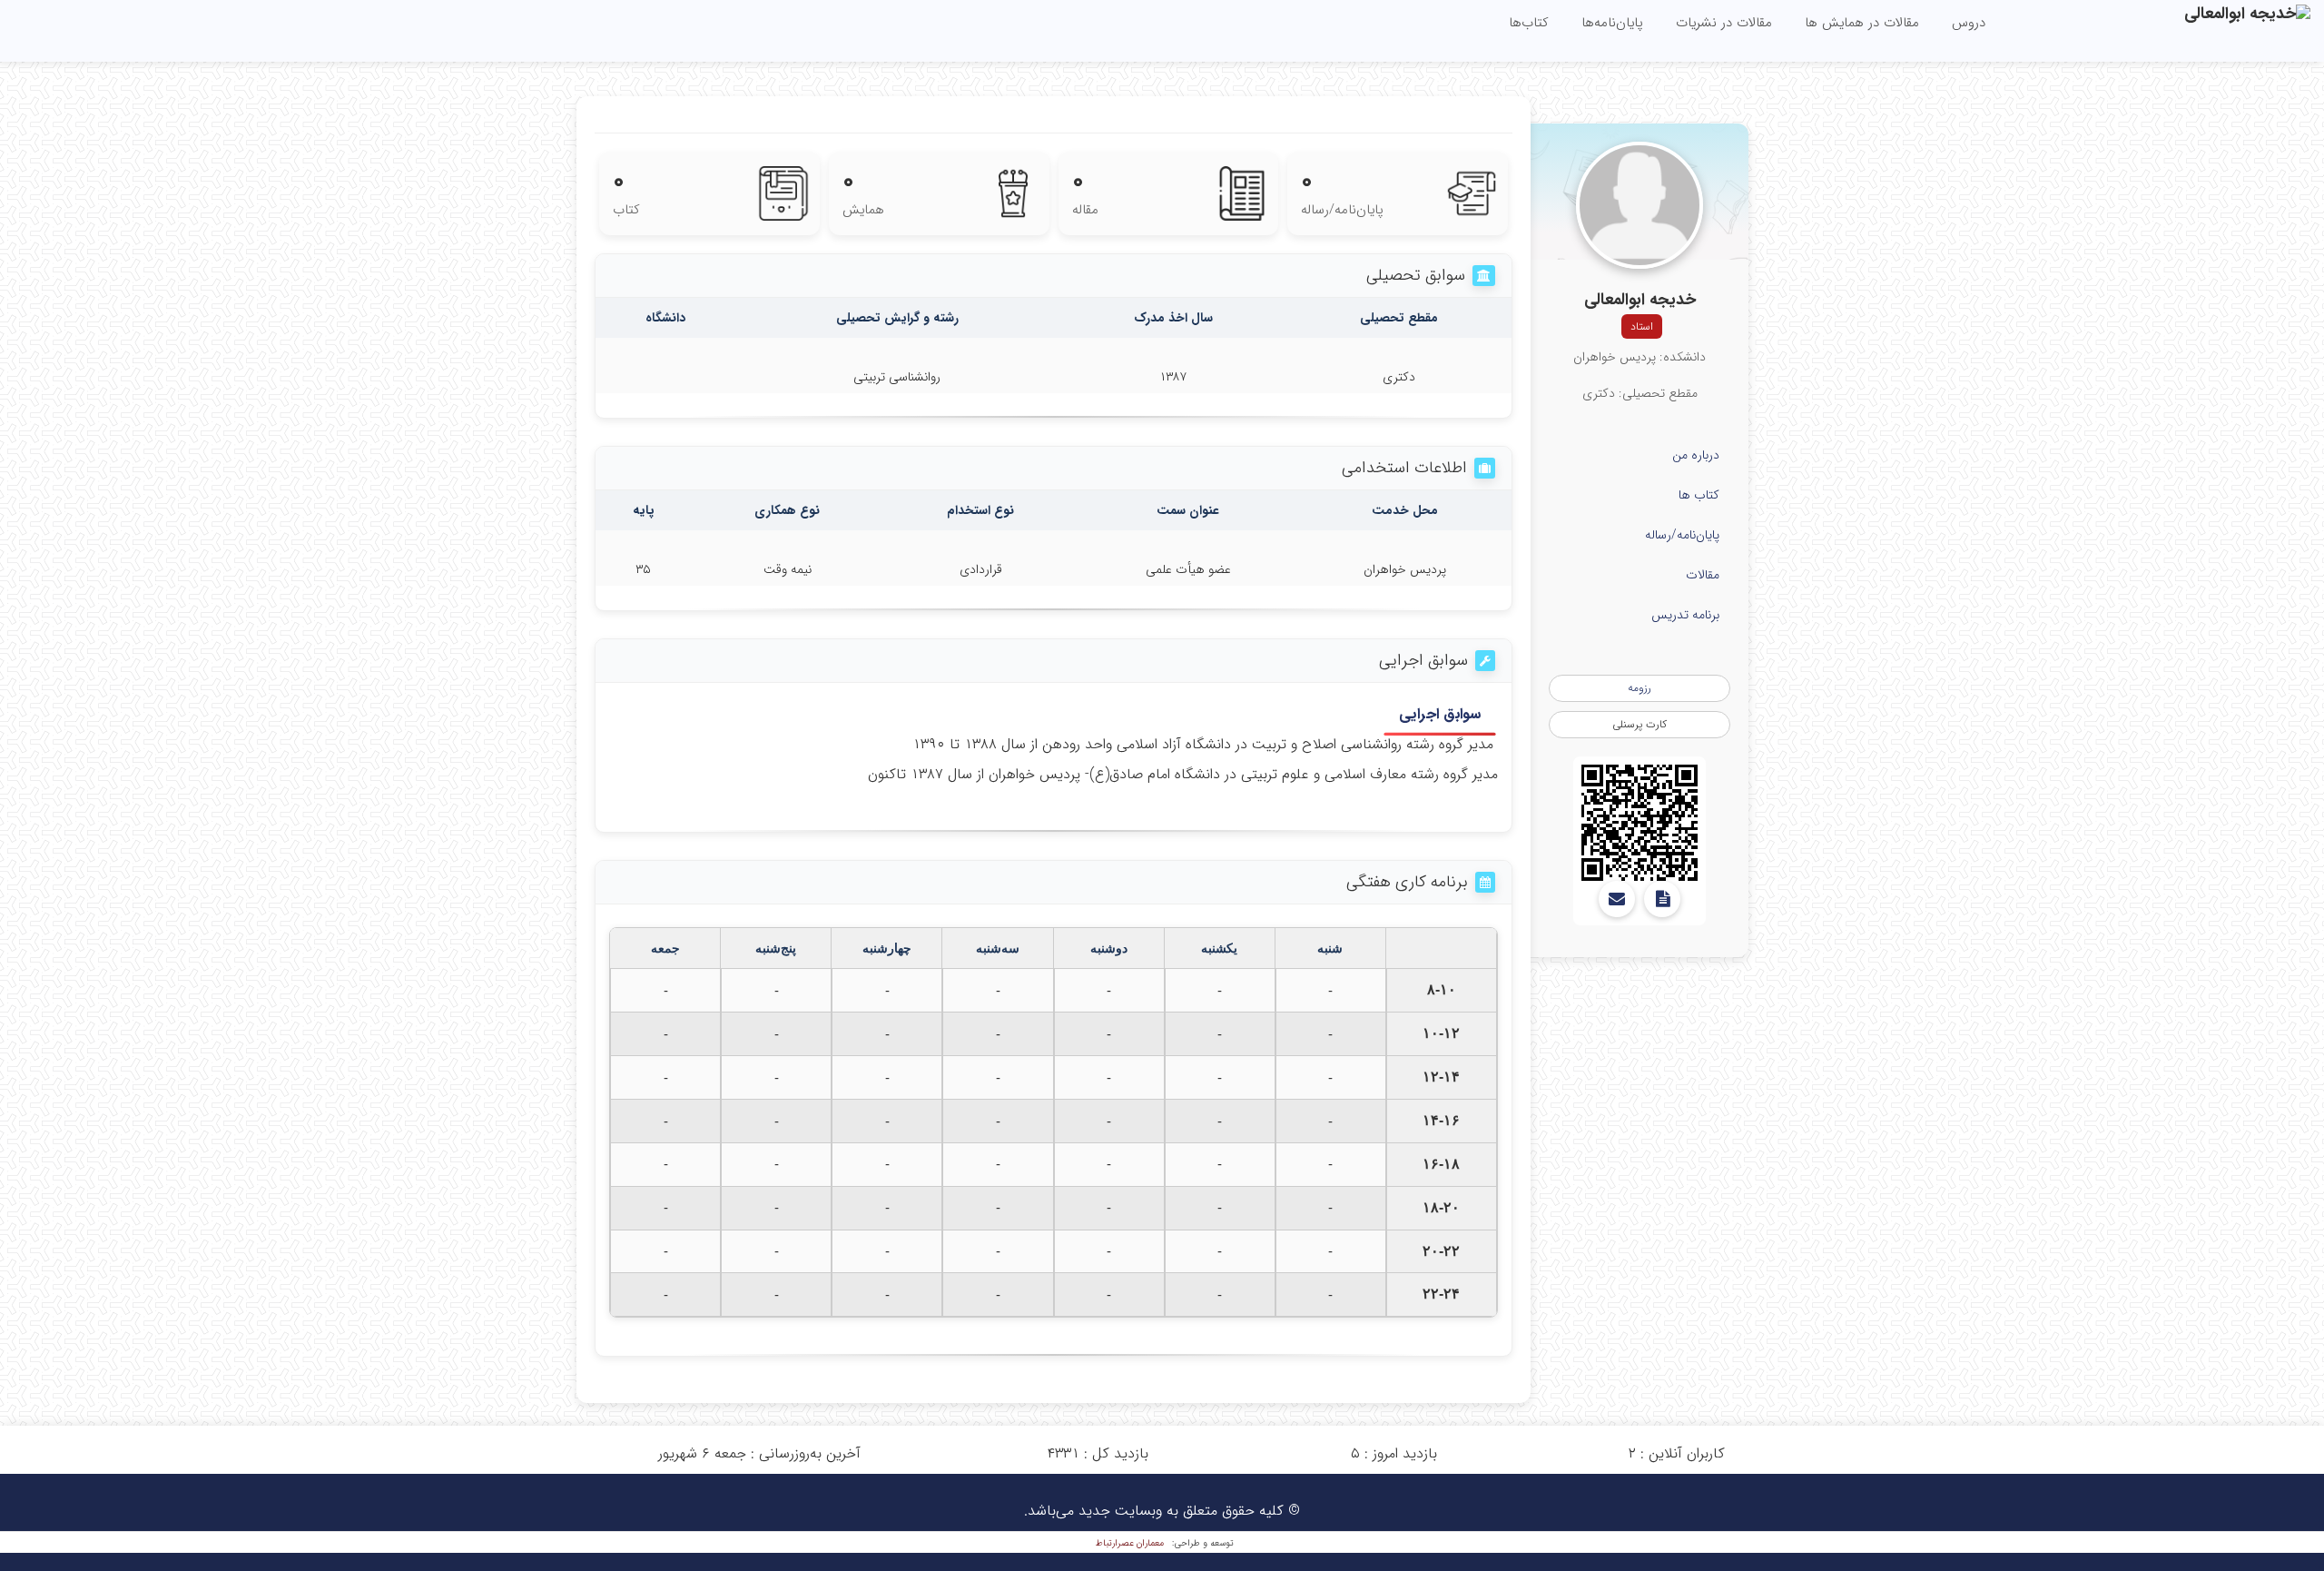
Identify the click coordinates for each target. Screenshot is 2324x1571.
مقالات (1703, 575)
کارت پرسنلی (1640, 724)
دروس (1969, 23)
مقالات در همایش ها (1862, 23)
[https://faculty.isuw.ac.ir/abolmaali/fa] (1640, 823)
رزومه (1640, 688)
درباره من (1696, 455)
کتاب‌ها (1529, 23)
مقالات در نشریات (1724, 23)
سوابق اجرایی (1440, 715)
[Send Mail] (1617, 899)
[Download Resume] (1662, 899)
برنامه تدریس (1685, 615)
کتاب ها (1699, 495)
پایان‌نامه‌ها (1612, 23)
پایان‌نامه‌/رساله (1682, 535)
